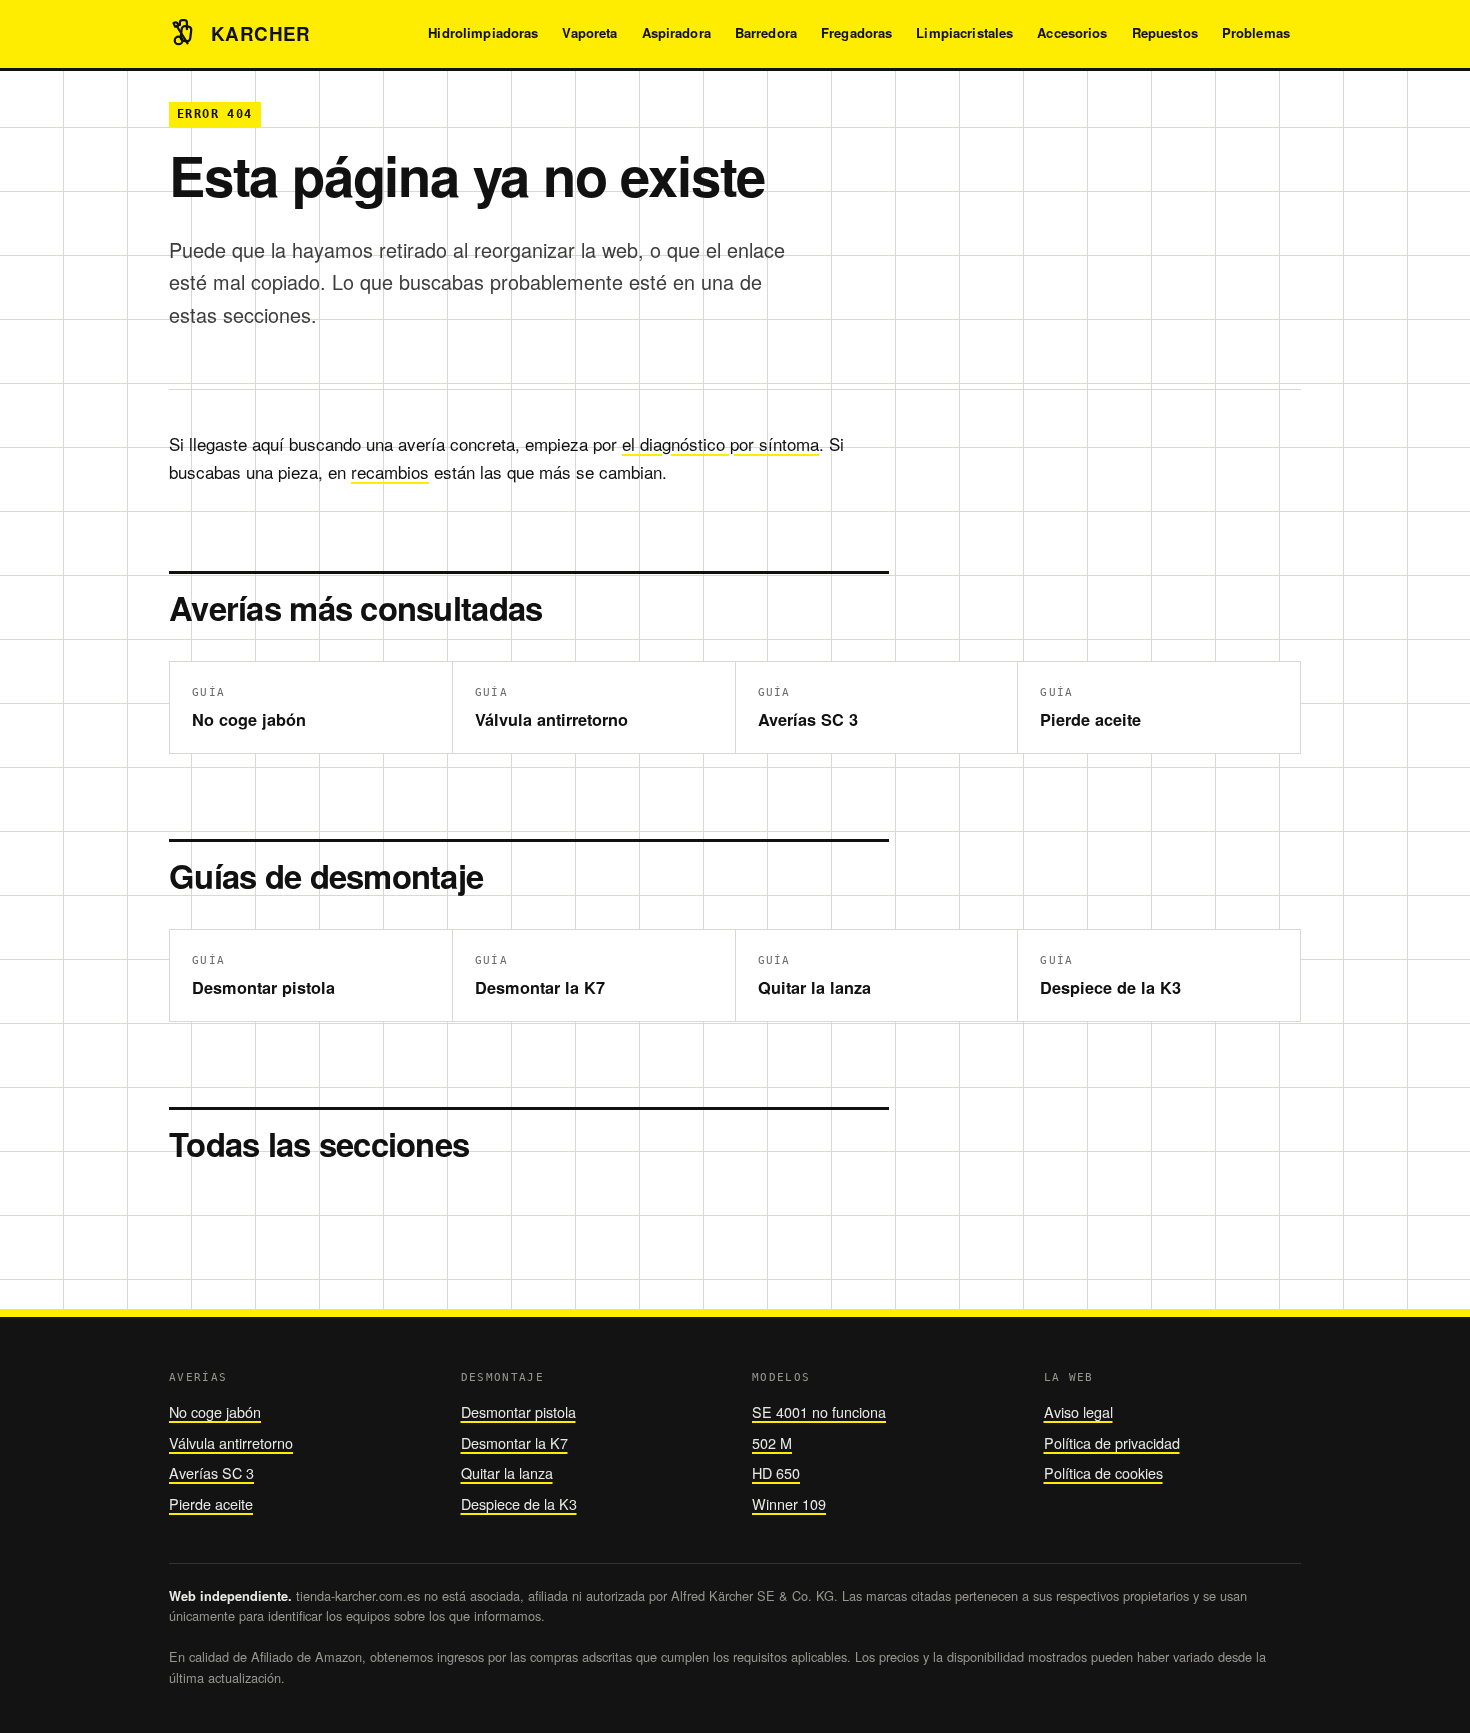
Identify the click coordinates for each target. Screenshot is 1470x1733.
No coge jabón (215, 1411)
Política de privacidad (1112, 1442)
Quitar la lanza (507, 1472)
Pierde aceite (211, 1503)
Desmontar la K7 (514, 1442)
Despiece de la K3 (519, 1503)
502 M (772, 1442)
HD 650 (776, 1472)
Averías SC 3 (211, 1472)
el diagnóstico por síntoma (720, 443)
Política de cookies (1103, 1472)
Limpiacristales (964, 32)
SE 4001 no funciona (819, 1411)
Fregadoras (856, 32)
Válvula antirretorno (231, 1442)
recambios (390, 471)
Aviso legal (1078, 1411)
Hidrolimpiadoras (483, 32)
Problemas (1256, 32)
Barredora (766, 32)
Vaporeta (589, 32)
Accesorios (1072, 32)
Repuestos (1165, 32)
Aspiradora (676, 32)
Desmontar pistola (518, 1411)
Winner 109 (789, 1503)
